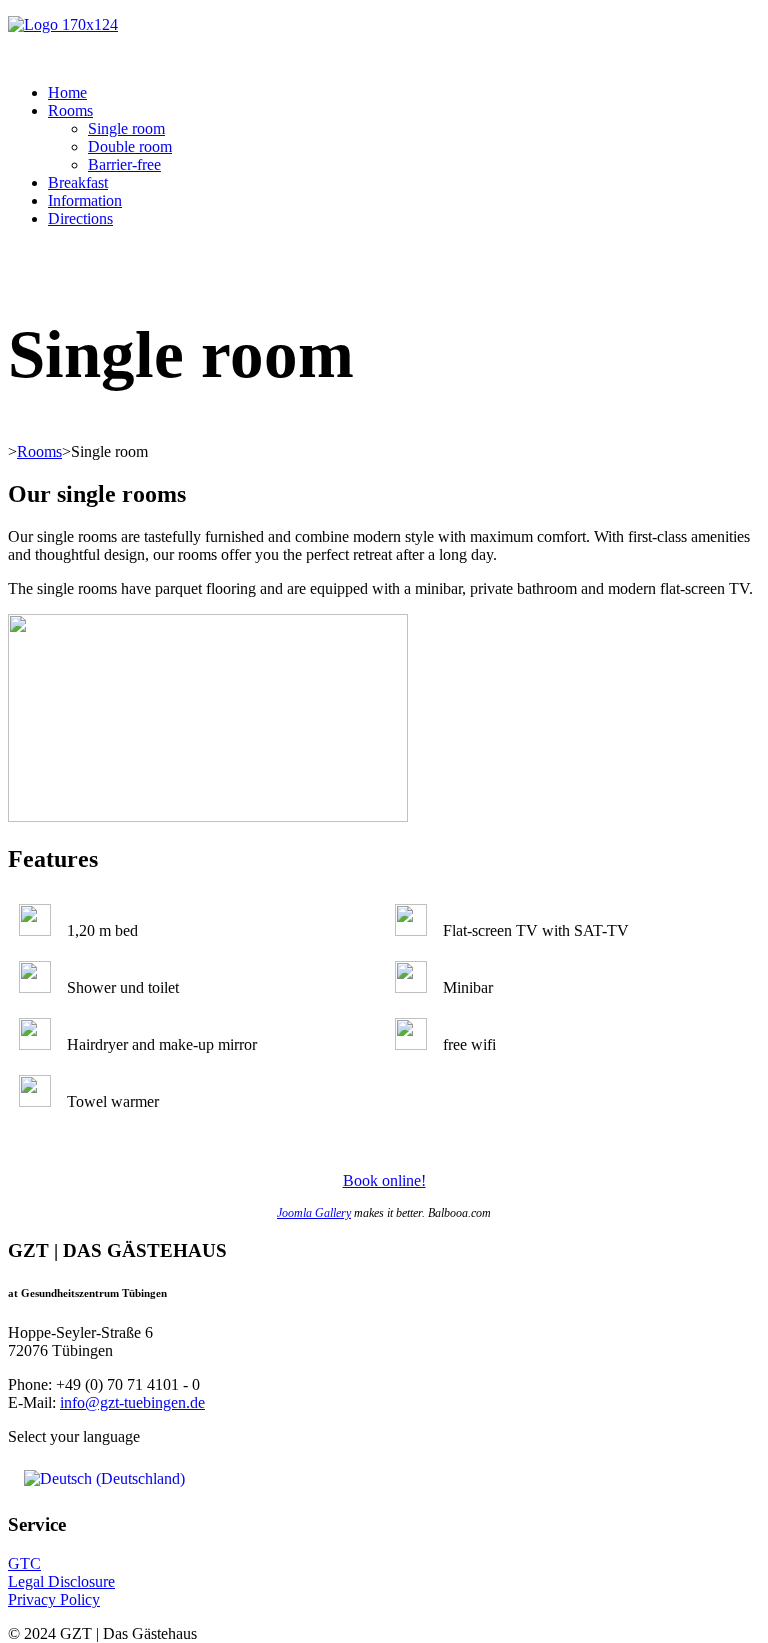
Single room (126, 128)
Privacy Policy (54, 1599)
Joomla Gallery (314, 1213)
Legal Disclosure (61, 1581)
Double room (130, 146)
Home (67, 92)
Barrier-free (124, 164)
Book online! (384, 1180)
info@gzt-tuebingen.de (132, 1402)
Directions (80, 218)
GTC (24, 1563)
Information (85, 200)
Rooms (70, 110)
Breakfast (78, 182)
